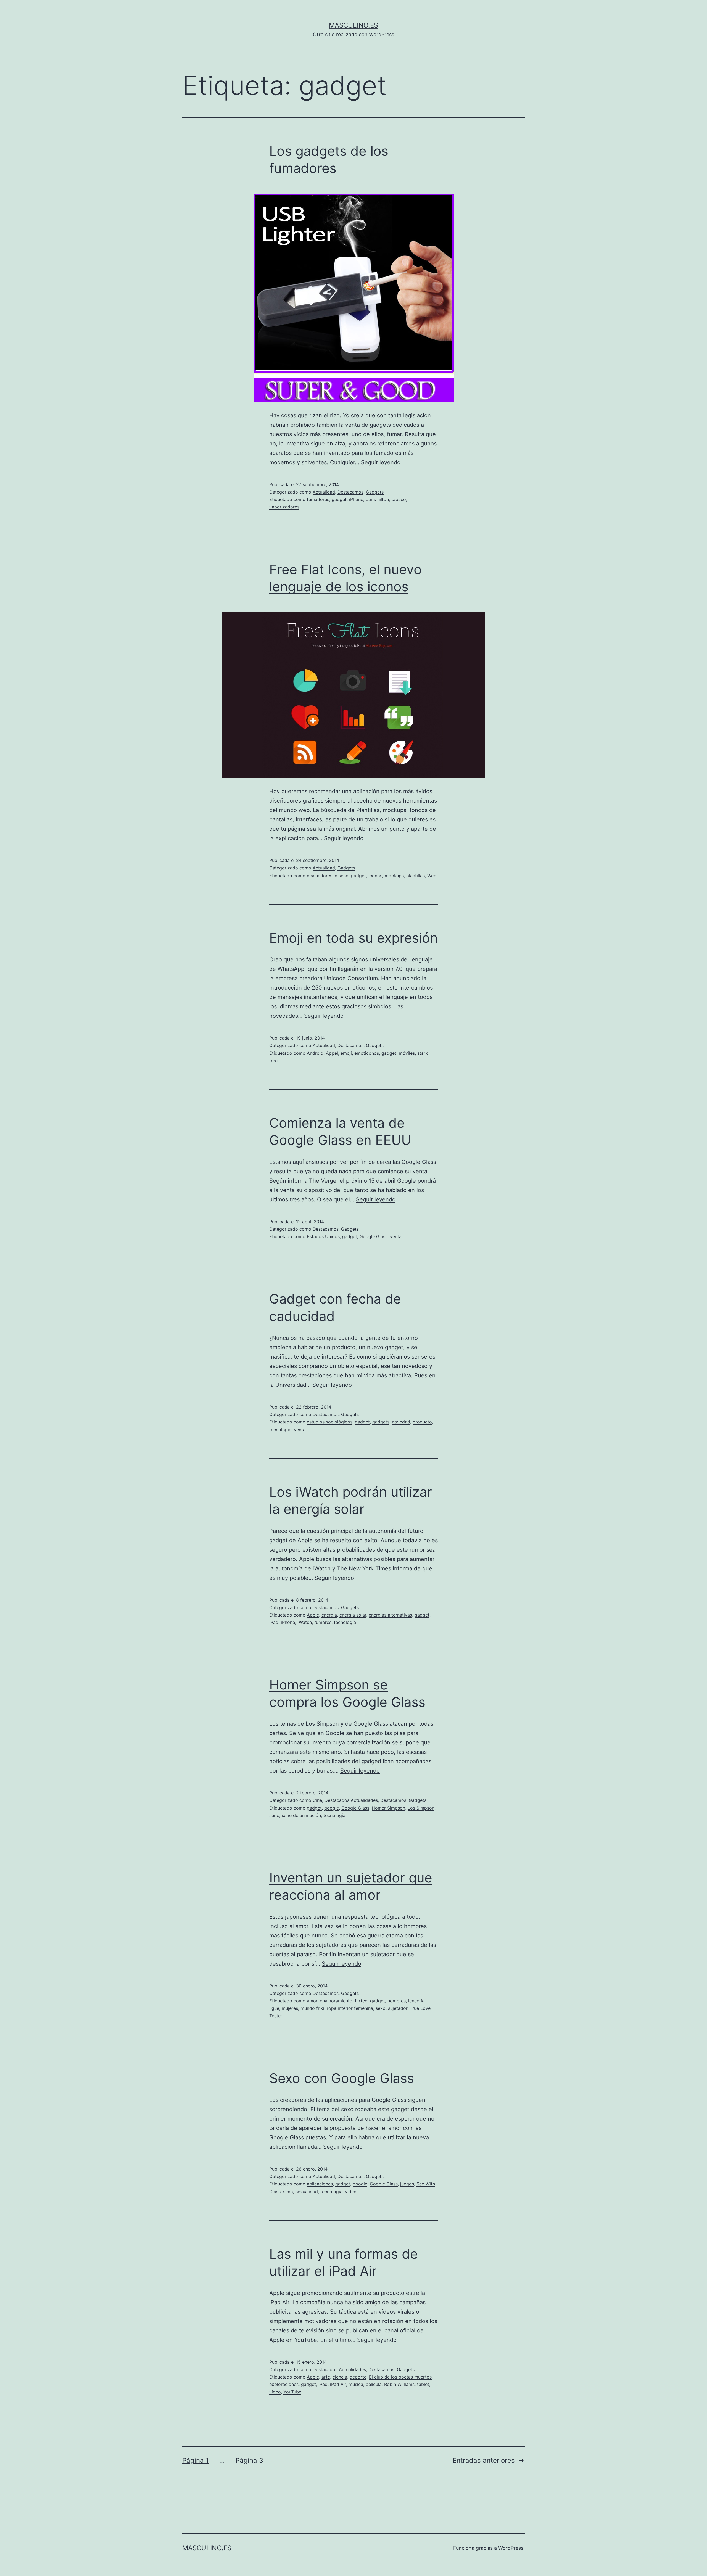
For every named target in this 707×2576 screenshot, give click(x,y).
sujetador (398, 2008)
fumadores (318, 499)
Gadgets (375, 492)
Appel (332, 1053)
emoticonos (367, 1053)
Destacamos (350, 492)
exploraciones (284, 2384)
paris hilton (377, 499)
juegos (407, 2184)
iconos (375, 876)
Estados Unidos (323, 1236)
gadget (339, 499)
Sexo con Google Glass (342, 2078)
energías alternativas (390, 1615)
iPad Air (338, 2384)
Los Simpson (421, 1808)
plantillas (416, 876)
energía (329, 1615)
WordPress (511, 2548)
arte (326, 2377)
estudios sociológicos (330, 1422)
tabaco (399, 499)
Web (432, 876)
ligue (274, 2008)
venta (396, 1236)
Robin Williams (399, 2384)
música (356, 2384)
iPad (274, 1622)
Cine (317, 1800)
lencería (416, 2001)
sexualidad (307, 2192)
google (332, 1808)
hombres (397, 2001)
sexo (381, 2008)
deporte (358, 2377)
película (374, 2384)
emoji (346, 1053)
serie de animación (301, 1815)
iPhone (356, 499)
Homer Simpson (388, 1808)
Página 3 (249, 2460)
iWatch (305, 1622)
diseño (342, 876)
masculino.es (353, 25)
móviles (407, 1053)
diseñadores (320, 876)
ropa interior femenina (350, 2008)
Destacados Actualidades (351, 1800)
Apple (313, 1615)
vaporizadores (284, 507)
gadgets (381, 1422)
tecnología (280, 1430)
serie (274, 1815)
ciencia (340, 2377)
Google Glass (374, 1236)
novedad (401, 1422)
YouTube (292, 2392)
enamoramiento (336, 2001)
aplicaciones (320, 2184)
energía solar (353, 1615)
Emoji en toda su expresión (353, 938)
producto (422, 1422)
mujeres (290, 2008)
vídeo (351, 2192)
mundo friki (312, 2008)
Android (315, 1053)
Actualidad (324, 492)
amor (312, 2001)
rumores (323, 1622)
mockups (394, 876)
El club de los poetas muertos (400, 2377)
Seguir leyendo (381, 462)
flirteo (361, 2001)
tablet (423, 2384)
